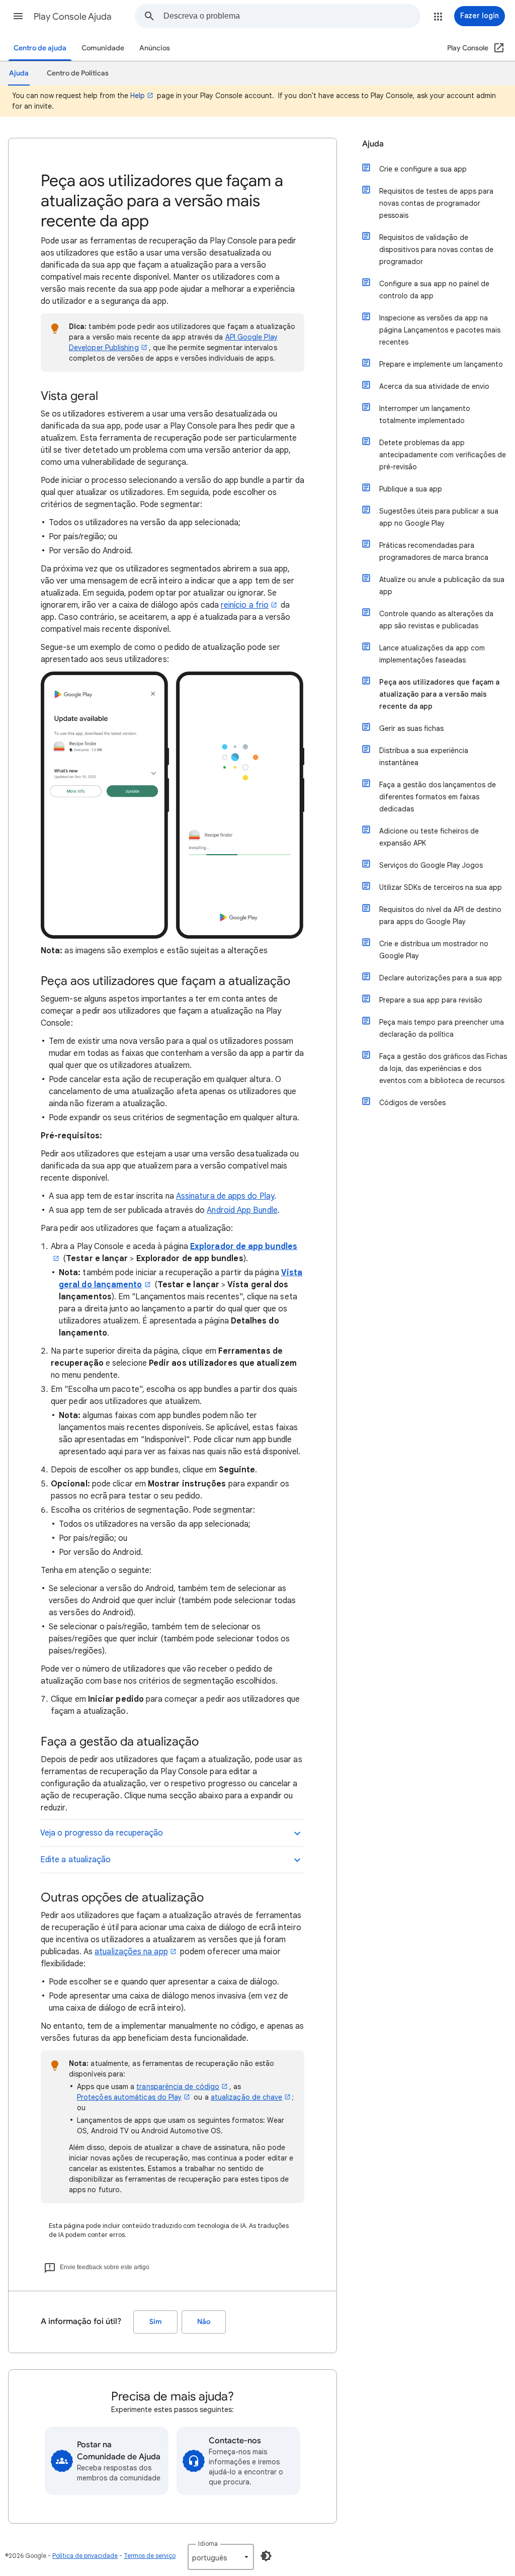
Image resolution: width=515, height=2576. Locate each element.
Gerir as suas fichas (411, 728)
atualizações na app (131, 1952)
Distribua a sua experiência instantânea (424, 757)
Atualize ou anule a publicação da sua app (442, 586)
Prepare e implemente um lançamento (441, 364)
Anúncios (155, 48)
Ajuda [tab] (19, 73)
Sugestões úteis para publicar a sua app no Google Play (439, 517)
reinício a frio (245, 605)
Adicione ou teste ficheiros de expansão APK (429, 837)
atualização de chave (247, 2097)
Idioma (208, 2544)
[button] (18, 16)
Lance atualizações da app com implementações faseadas (432, 654)
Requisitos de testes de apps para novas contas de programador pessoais (436, 203)
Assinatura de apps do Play (225, 1196)
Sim (156, 2322)
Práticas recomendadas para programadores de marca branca (434, 551)
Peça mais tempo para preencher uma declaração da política (442, 1028)
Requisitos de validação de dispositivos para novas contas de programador (436, 250)
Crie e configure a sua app (423, 169)
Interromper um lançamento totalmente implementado (425, 414)
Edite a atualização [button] (76, 1860)
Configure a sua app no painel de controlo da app (434, 290)
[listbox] (221, 2557)
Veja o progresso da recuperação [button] (102, 1833)
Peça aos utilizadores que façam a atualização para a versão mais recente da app (439, 694)
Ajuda (373, 144)
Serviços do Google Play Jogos (431, 865)
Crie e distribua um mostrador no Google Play (434, 950)
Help (138, 96)
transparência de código (178, 2087)
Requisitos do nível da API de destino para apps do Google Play (440, 916)
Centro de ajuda (40, 48)
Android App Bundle (242, 1210)
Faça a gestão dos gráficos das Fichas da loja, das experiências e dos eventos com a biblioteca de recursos (443, 1068)
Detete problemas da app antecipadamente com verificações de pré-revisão (443, 455)
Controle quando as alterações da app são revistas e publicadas (436, 620)
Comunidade (103, 48)
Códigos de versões (412, 1103)
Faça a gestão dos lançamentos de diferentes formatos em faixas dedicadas (438, 797)
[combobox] (292, 16)
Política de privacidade (85, 2556)
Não (204, 2322)
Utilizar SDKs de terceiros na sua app (441, 887)
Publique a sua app (411, 489)
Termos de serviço (150, 2556)
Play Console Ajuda (73, 17)
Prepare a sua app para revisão (431, 1000)
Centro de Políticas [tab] (78, 73)
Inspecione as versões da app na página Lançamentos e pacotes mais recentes (440, 330)
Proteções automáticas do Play (129, 2097)
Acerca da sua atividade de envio (434, 386)
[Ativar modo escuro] (266, 2556)
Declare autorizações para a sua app (441, 978)
